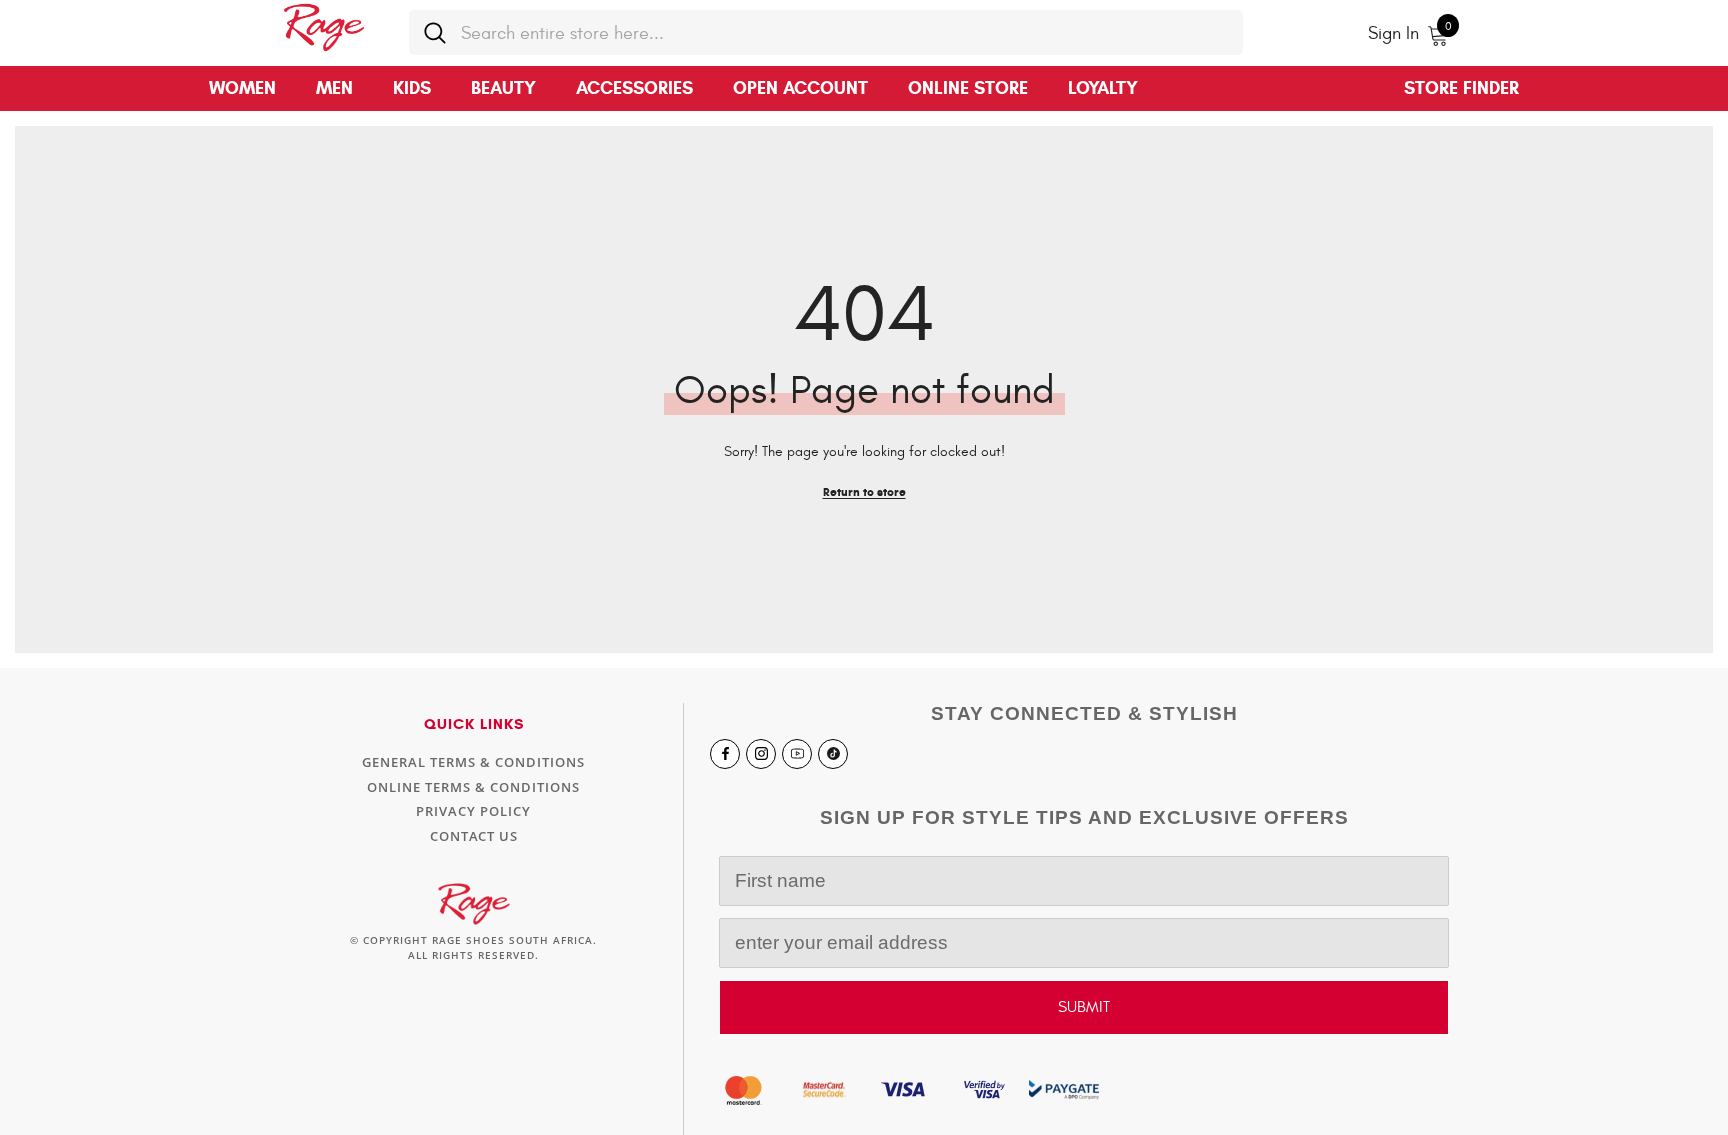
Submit (1084, 1007)
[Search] (826, 32)
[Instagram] (761, 754)
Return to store (864, 491)
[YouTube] (797, 754)
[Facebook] (725, 754)
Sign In (1393, 33)
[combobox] (844, 32)
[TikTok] (833, 754)
